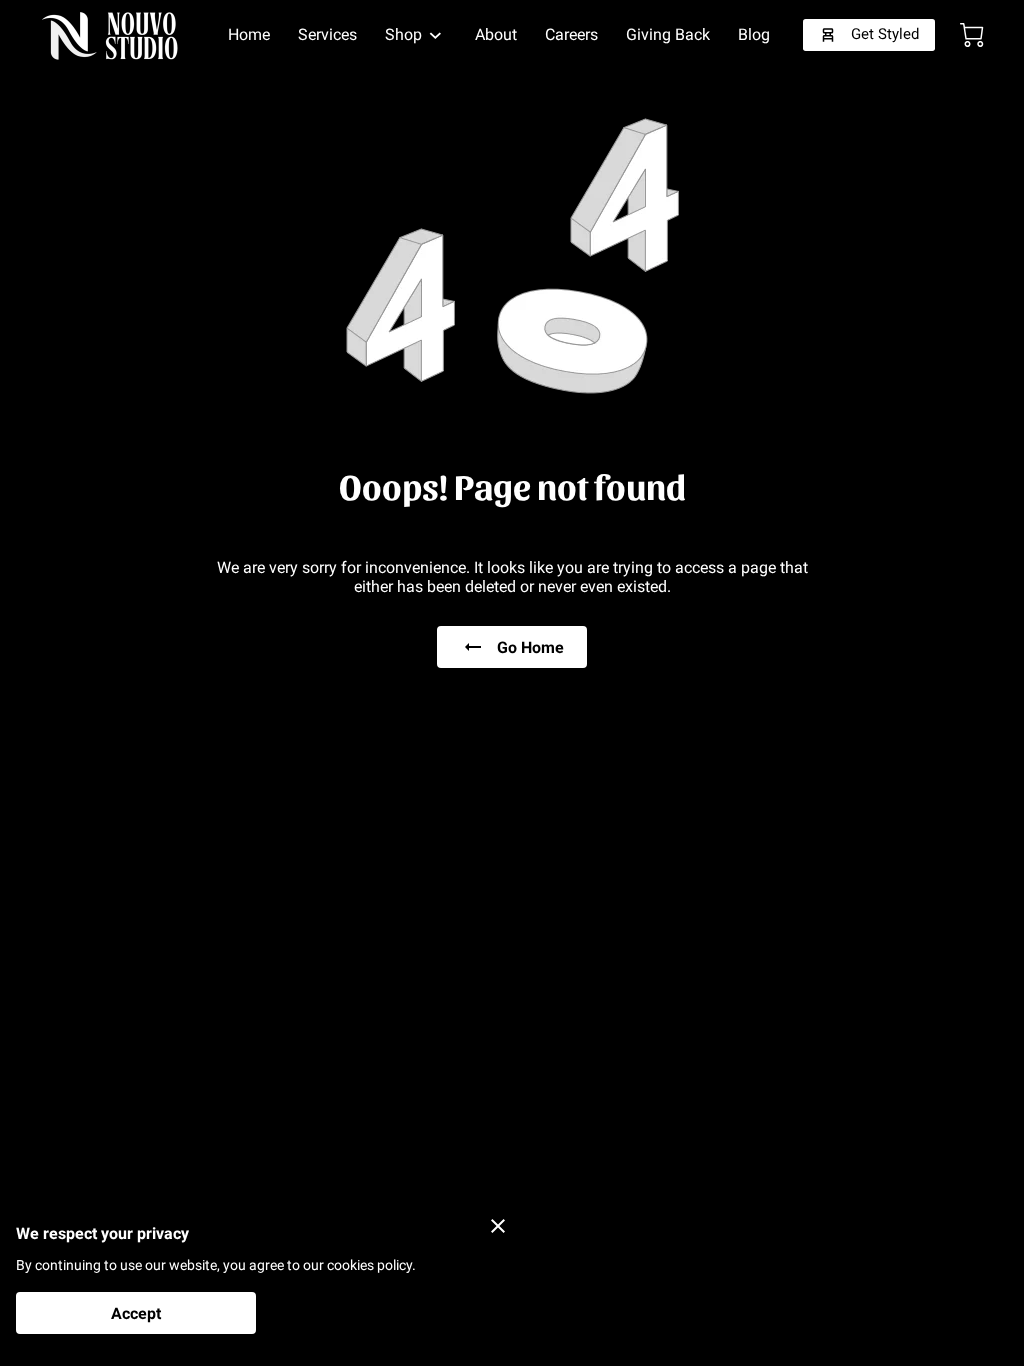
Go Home (530, 647)
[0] (972, 35)
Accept (136, 1313)
